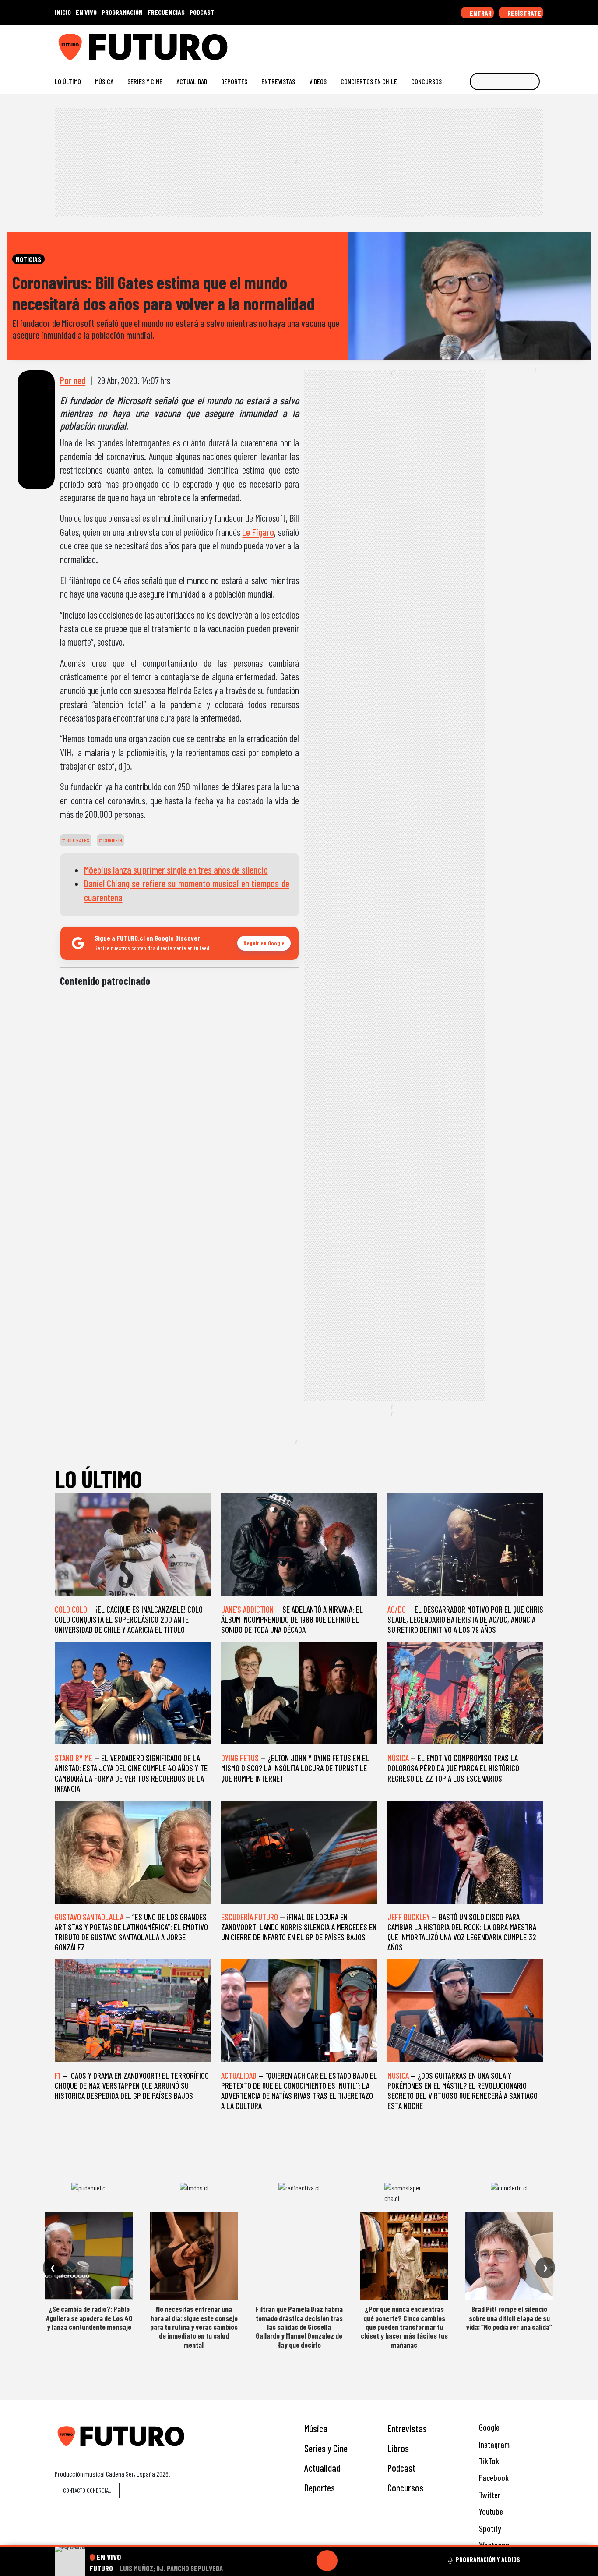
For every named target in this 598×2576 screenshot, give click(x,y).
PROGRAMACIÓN (122, 12)
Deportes (234, 81)
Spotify (489, 2528)
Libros (398, 2448)
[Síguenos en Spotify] (525, 44)
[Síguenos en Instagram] (455, 44)
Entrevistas (278, 81)
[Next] (369, 2561)
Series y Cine (145, 81)
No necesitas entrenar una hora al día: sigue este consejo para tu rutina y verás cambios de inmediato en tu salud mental (194, 2327)
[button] (299, 2546)
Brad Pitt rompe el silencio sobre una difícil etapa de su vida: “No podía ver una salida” (509, 2318)
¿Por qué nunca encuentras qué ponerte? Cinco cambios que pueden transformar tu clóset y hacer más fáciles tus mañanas (404, 2327)
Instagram (493, 2444)
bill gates (77, 840)
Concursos (426, 81)
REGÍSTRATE (524, 13)
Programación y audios (488, 2559)
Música (104, 81)
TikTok (488, 2461)
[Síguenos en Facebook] (483, 44)
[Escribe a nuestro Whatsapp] (539, 44)
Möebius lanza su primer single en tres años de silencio (176, 870)
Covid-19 (112, 840)
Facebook (493, 2478)
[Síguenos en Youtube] (511, 44)
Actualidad (192, 81)
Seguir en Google (264, 943)
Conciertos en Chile (369, 81)
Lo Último (68, 81)
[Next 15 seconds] (348, 2561)
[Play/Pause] (327, 2561)
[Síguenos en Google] (441, 44)
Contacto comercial (87, 2490)
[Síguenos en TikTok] (469, 44)
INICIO (63, 12)
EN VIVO (86, 12)
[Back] (285, 2561)
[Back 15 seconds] (306, 2561)
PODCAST (202, 12)
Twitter (489, 2495)
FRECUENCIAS (166, 12)
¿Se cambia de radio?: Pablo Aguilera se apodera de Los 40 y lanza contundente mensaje (89, 2318)
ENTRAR (480, 13)
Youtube (490, 2511)
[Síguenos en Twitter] (497, 44)
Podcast (401, 2468)
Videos (318, 81)
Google (488, 2427)
